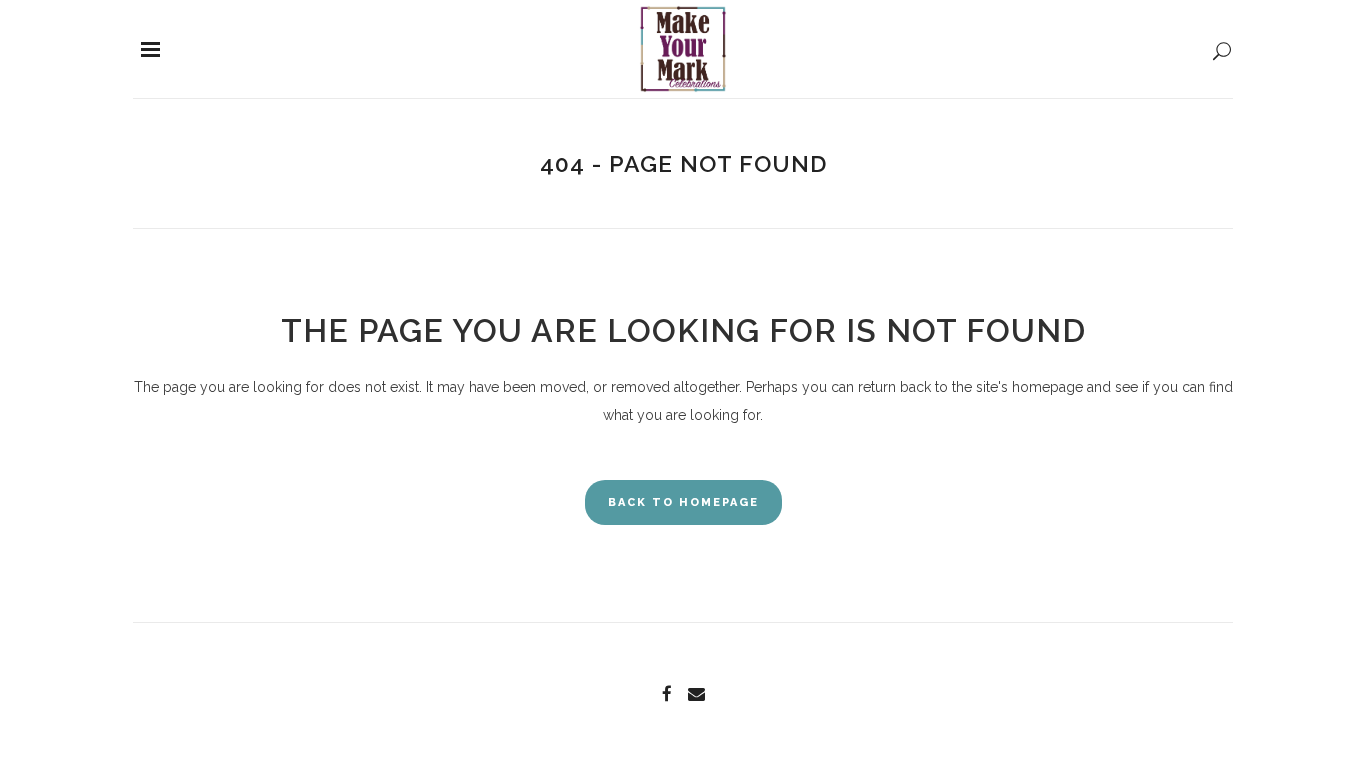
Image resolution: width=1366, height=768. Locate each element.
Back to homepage (683, 502)
